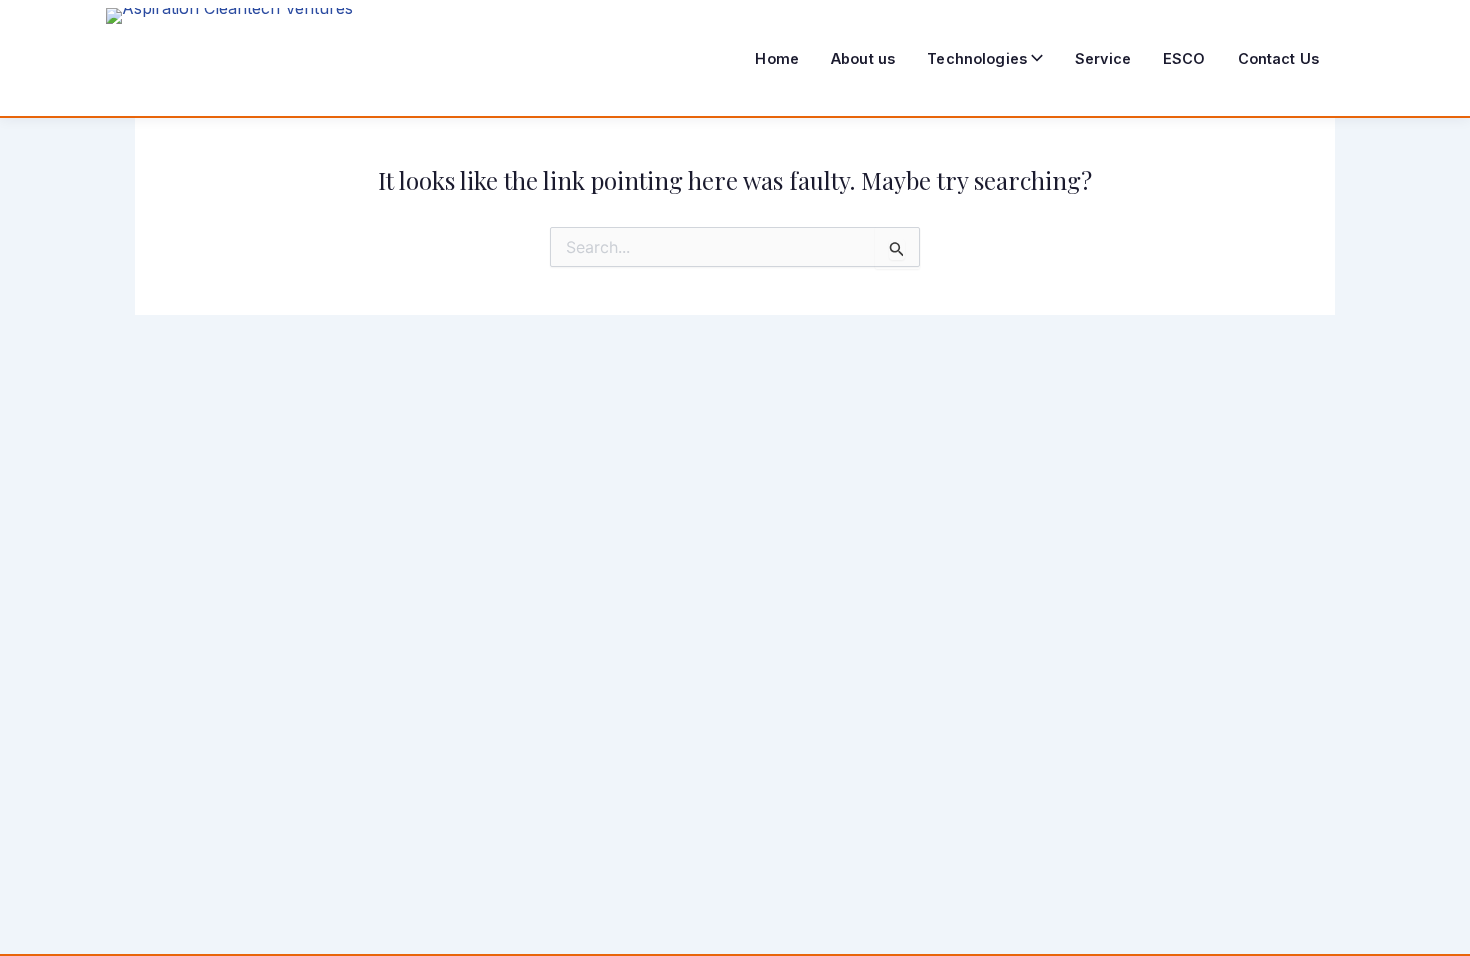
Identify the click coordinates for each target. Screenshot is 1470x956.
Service (1103, 58)
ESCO (1184, 58)
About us (863, 58)
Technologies (977, 58)
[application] (1035, 58)
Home (777, 58)
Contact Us (1278, 58)
